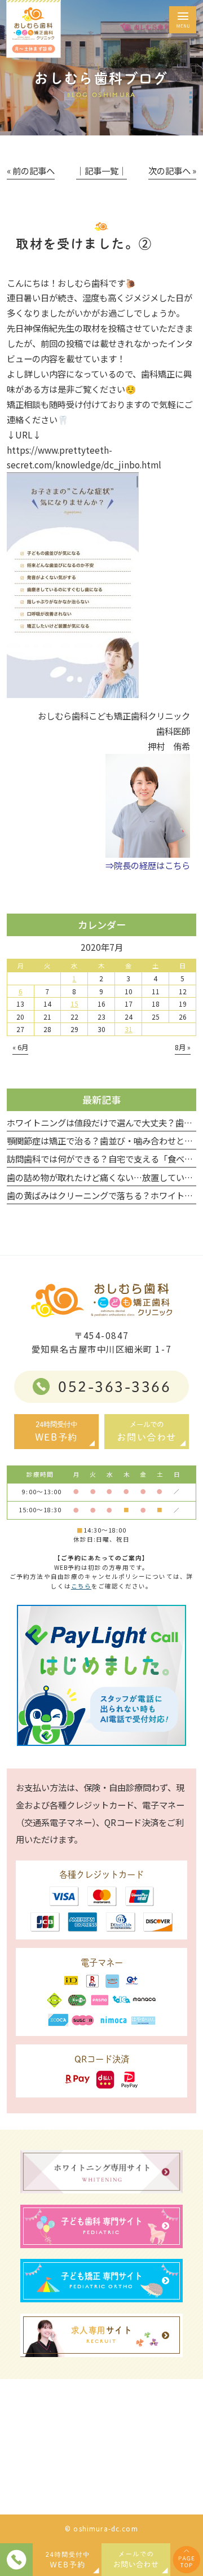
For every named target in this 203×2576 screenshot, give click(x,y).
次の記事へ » (172, 170)
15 (74, 1004)
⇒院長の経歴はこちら (148, 865)
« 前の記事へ (31, 170)
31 (129, 1029)
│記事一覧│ (101, 170)
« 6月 (20, 1047)
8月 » (183, 1047)
